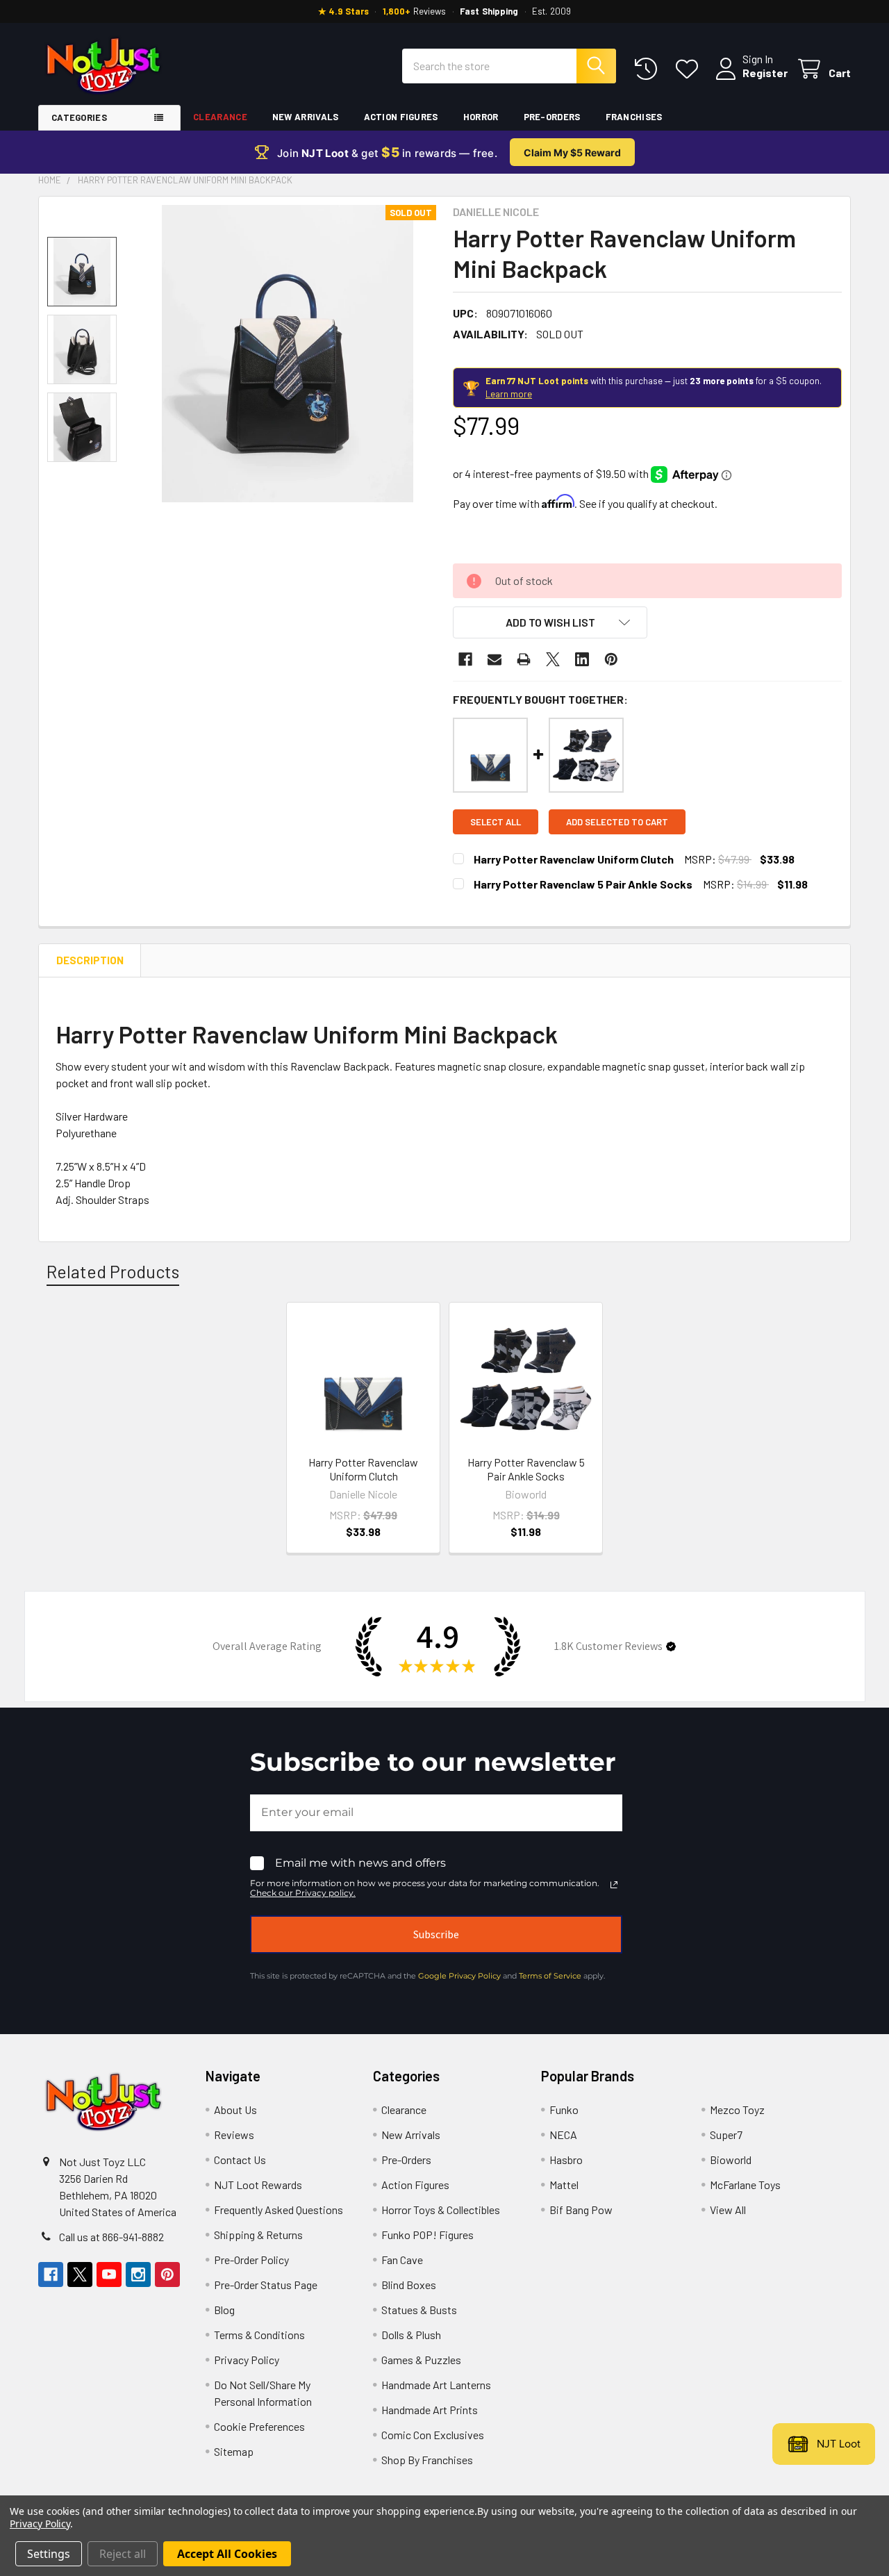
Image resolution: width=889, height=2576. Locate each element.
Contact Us (240, 2160)
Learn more (509, 394)
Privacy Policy (247, 2360)
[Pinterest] (611, 659)
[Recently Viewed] (649, 69)
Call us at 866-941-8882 (111, 2237)
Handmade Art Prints (430, 2410)
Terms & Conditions (259, 2335)
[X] (553, 659)
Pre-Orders (552, 117)
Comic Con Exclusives (433, 2435)
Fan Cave (402, 2260)
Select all (496, 822)
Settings (49, 2554)
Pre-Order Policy (251, 2260)
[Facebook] (465, 659)
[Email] (495, 659)
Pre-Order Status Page (266, 2285)
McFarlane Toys (745, 2185)
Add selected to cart (617, 822)
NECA (563, 2135)
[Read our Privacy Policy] (614, 1885)
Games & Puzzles (421, 2360)
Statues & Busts (419, 2310)
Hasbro (566, 2160)
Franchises (634, 117)
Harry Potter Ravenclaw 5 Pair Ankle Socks (583, 884)
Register (765, 73)
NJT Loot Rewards (258, 2185)
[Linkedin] (582, 659)
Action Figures (401, 117)
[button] (550, 622)
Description (90, 960)
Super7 (726, 2135)
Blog (224, 2310)
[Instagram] (138, 2274)
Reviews (234, 2135)
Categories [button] (79, 117)
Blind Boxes (409, 2285)
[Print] (524, 659)
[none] (288, 354)
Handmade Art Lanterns (436, 2385)
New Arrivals (306, 117)
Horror (481, 117)
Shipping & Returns (258, 2235)
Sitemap (234, 2451)
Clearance (220, 117)
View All (728, 2210)
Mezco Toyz (737, 2109)
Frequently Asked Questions (279, 2210)
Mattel (564, 2185)
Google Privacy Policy (459, 1976)
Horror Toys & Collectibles (441, 2210)
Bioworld (731, 2160)
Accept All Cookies (227, 2554)
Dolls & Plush (411, 2335)
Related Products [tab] (113, 1271)
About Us (235, 2109)
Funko (564, 2109)
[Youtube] (109, 2274)
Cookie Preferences (259, 2426)
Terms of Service (550, 1976)
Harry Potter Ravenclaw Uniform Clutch (574, 859)
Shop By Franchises (427, 2460)
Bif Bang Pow (581, 2210)
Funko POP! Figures (427, 2235)
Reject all (123, 2554)
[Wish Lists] (690, 69)
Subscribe (436, 1934)
